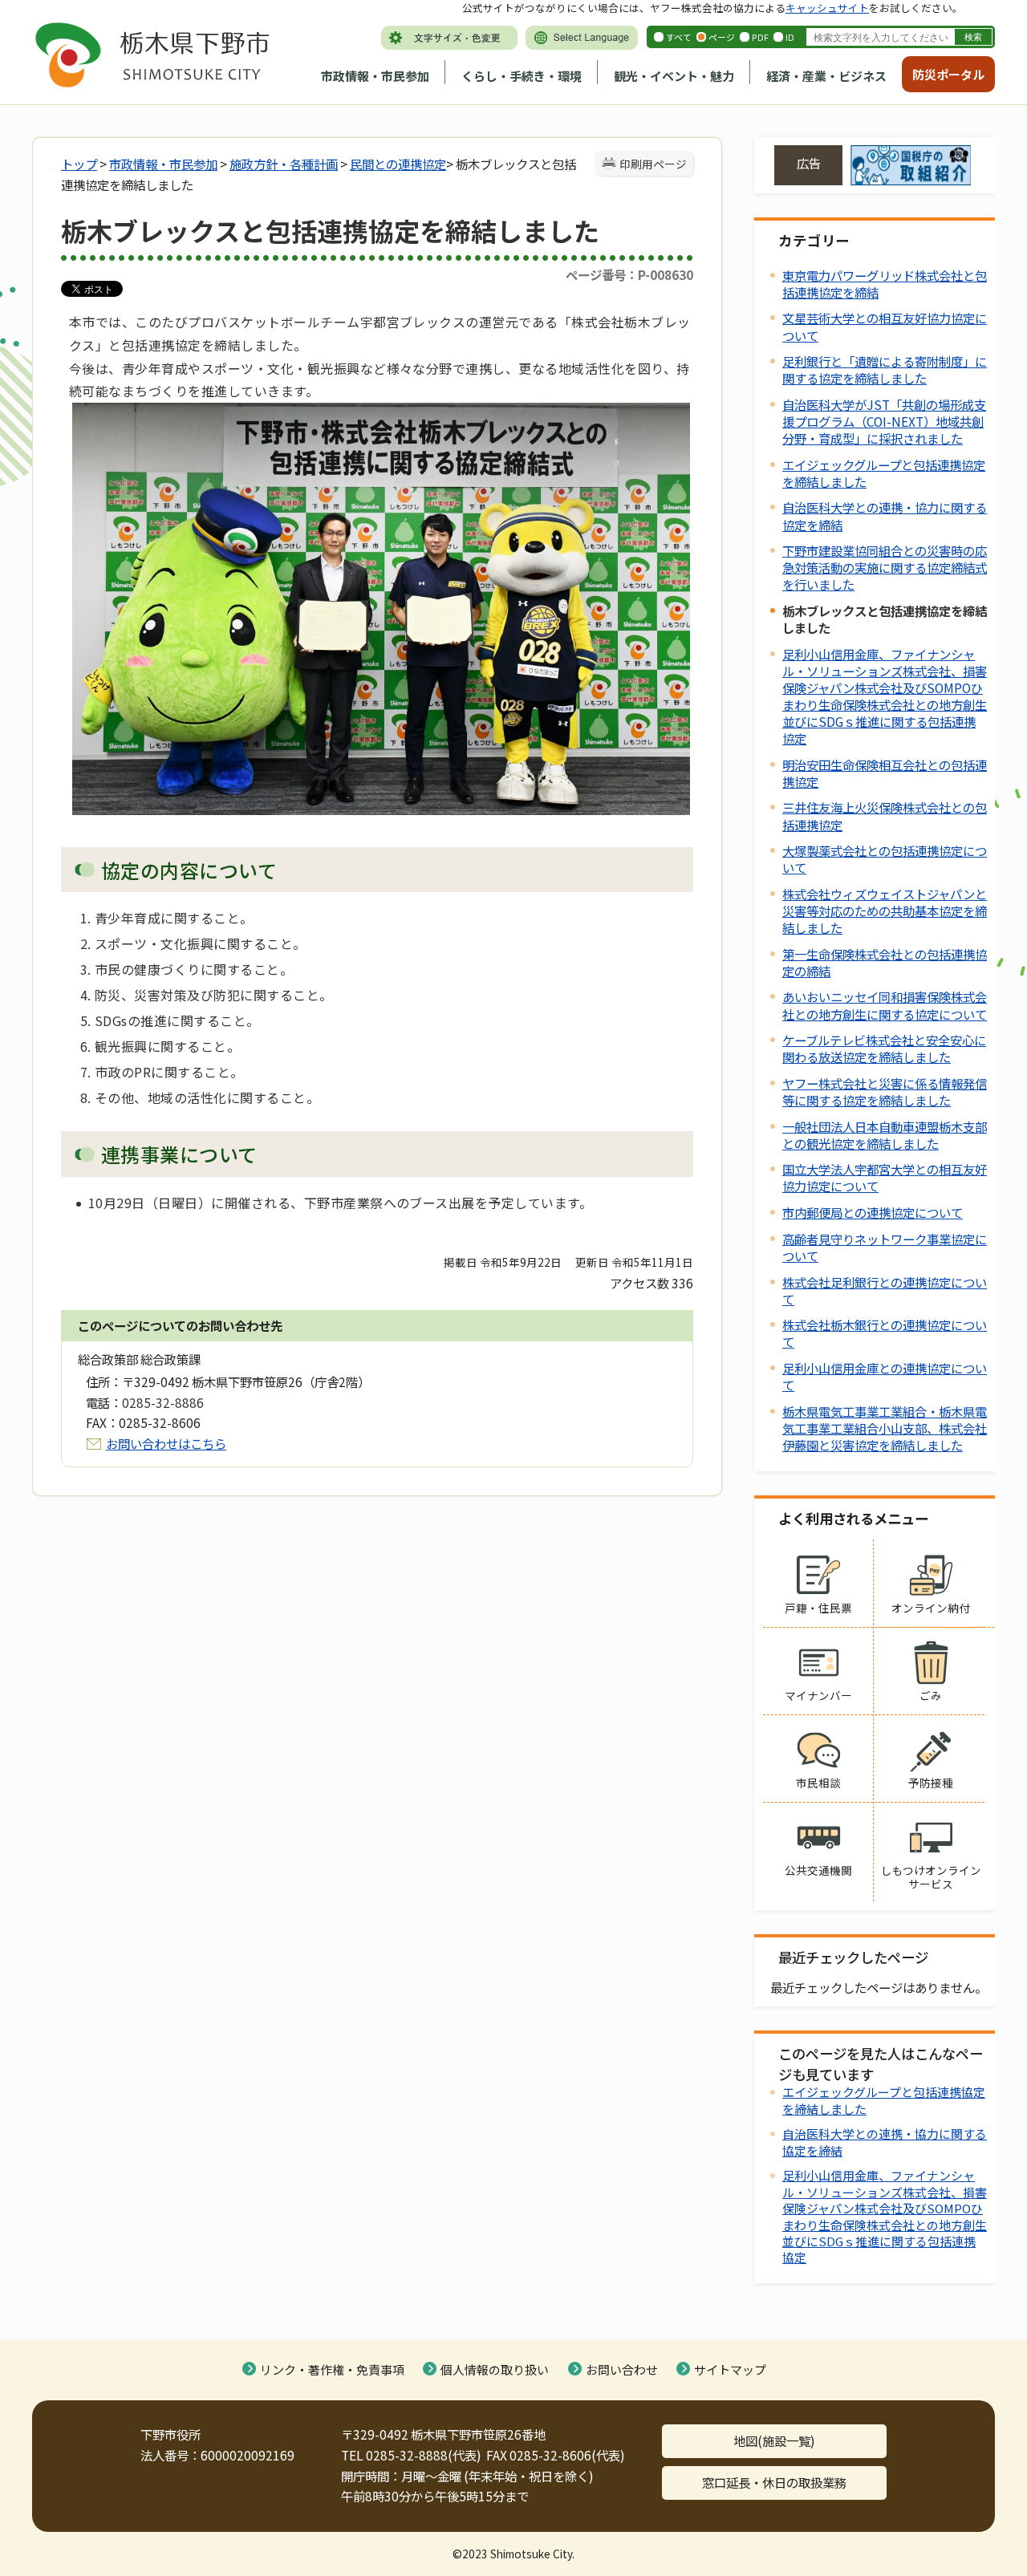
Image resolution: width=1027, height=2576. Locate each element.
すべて (679, 37)
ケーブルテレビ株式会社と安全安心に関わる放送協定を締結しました (884, 1048)
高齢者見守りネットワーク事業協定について (885, 1247)
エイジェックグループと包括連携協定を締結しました (884, 473)
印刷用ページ (653, 164)
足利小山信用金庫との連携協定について (885, 1376)
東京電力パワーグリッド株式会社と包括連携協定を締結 (885, 284)
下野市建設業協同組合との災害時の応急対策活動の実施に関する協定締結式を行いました (885, 567)
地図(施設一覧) (774, 2440)
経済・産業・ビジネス (826, 76)
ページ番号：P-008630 (629, 274)
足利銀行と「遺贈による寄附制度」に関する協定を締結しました (885, 369)
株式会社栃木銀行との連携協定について (885, 1333)
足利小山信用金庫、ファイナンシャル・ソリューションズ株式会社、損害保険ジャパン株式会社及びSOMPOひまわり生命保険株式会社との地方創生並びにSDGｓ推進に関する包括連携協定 (885, 696)
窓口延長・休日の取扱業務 (774, 2482)
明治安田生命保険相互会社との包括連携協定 (885, 773)
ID (790, 37)
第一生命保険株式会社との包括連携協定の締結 (885, 962)
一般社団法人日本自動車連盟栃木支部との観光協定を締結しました (885, 1135)
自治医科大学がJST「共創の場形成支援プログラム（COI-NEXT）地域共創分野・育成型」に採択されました (884, 421)
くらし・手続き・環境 (522, 76)
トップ (79, 164)
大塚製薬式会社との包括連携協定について (885, 859)
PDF (760, 37)
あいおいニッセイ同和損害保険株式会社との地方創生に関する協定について (885, 1005)
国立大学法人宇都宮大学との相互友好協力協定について (885, 1177)
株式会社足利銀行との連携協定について (885, 1290)
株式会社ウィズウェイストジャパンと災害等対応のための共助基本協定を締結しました (885, 911)
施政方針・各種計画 (284, 164)
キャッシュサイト (827, 8)
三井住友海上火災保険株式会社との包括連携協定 (885, 815)
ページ (722, 37)
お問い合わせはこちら (166, 1443)
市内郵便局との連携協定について (873, 1212)
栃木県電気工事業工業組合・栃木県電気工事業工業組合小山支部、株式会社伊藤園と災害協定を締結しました (885, 1428)
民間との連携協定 (398, 164)
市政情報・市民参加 (375, 76)
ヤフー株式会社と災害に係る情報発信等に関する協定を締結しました (885, 1091)
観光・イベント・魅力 (674, 76)
